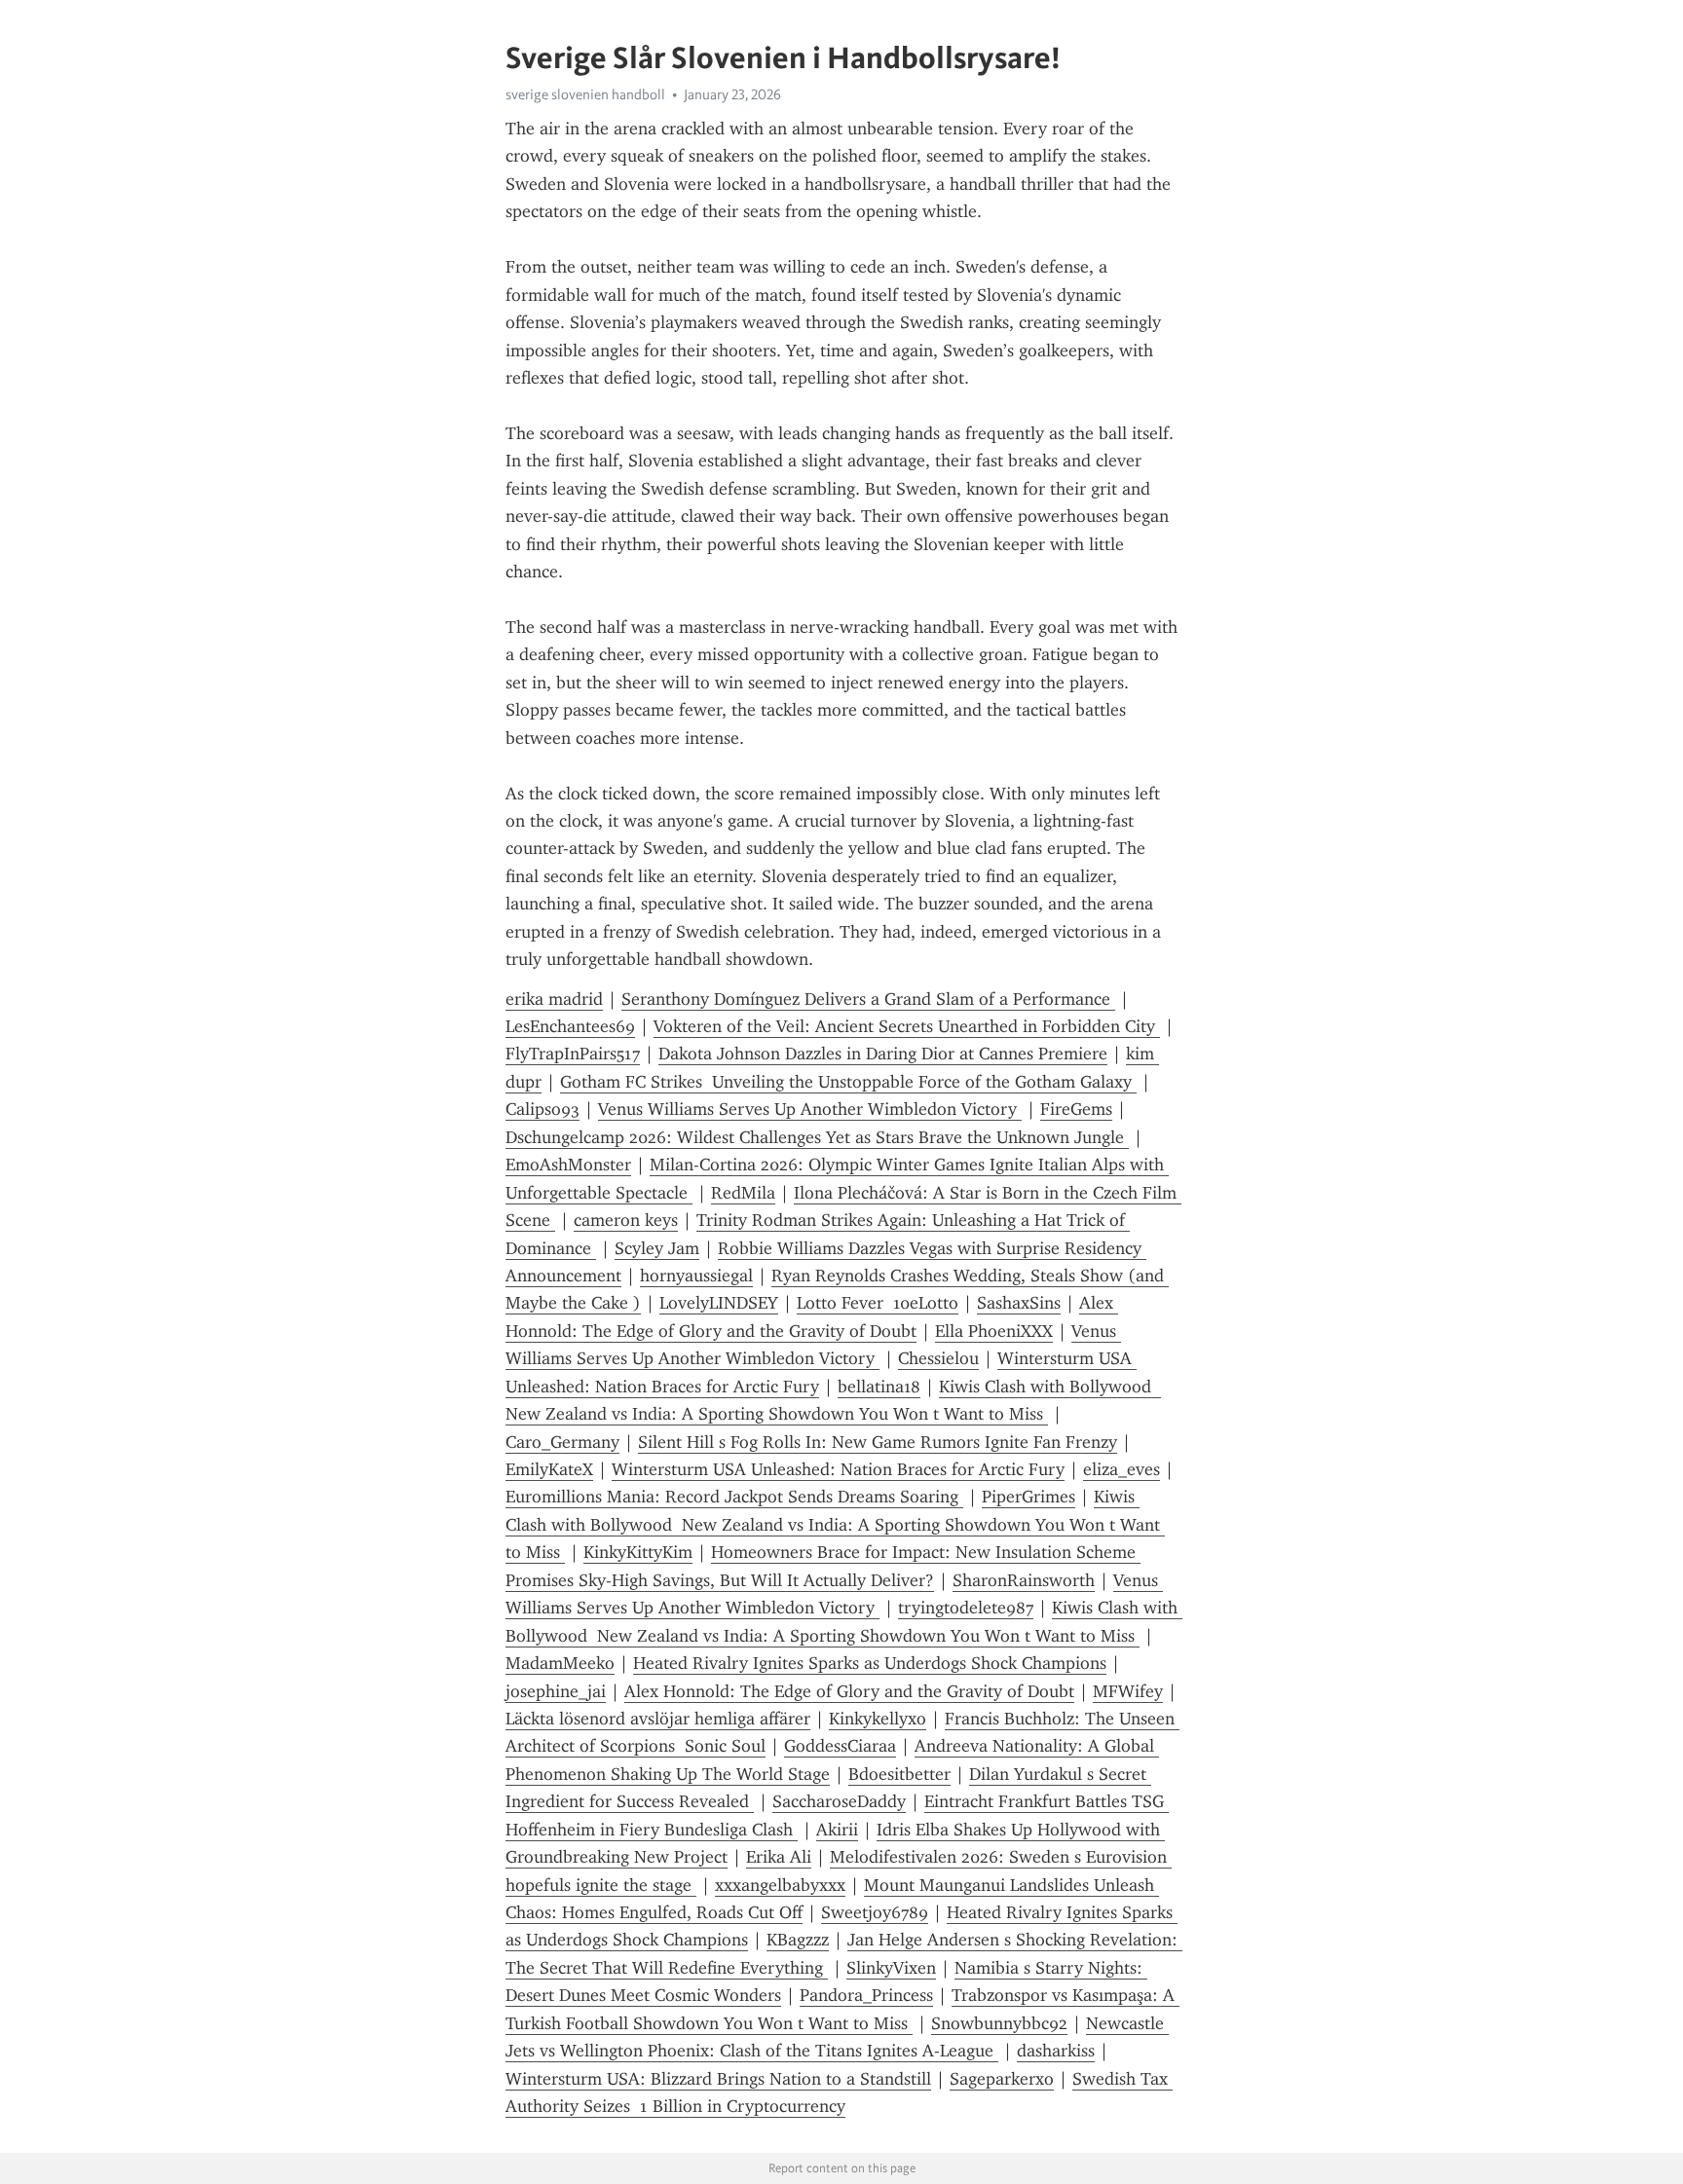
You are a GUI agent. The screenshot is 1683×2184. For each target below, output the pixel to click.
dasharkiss (1056, 2051)
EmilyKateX (549, 1469)
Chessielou (938, 1358)
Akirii (837, 1830)
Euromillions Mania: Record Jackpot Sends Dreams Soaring (734, 1497)
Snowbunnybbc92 (999, 2023)
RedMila (743, 1193)
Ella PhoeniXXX (994, 1331)
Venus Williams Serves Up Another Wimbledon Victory (810, 1109)
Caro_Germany (562, 1442)
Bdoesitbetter (899, 1774)
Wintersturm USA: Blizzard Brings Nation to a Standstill (718, 2079)
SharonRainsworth (1024, 1580)
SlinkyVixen (891, 1968)
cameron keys (626, 1220)
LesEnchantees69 (570, 1026)
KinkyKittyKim (638, 1552)
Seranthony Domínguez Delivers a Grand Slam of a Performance (868, 999)
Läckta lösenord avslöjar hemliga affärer (658, 1719)
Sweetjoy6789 (875, 1912)
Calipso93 (542, 1109)
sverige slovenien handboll (585, 94)
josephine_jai (556, 1691)
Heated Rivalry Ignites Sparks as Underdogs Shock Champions (870, 1663)
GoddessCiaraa (840, 1746)
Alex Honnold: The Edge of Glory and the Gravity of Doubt (849, 1691)
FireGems (1076, 1109)
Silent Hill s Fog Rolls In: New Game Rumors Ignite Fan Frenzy (878, 1442)
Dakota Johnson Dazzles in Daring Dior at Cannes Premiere (883, 1054)
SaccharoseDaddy (839, 1801)
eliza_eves (1122, 1469)
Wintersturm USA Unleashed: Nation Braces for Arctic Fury (838, 1469)
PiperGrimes (1028, 1497)
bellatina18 (879, 1387)
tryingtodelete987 (966, 1608)
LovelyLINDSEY (719, 1303)
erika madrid (554, 999)
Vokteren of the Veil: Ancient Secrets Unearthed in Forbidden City (907, 1026)
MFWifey (1128, 1691)
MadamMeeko (560, 1663)
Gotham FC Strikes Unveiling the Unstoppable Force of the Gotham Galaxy (848, 1082)
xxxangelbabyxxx (780, 1885)
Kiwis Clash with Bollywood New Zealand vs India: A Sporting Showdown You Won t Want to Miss (835, 1524)
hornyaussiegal (696, 1276)
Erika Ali (779, 1857)
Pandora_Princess (866, 1995)
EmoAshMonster (568, 1165)
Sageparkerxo (1002, 2079)
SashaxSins (1019, 1303)
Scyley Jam (657, 1248)
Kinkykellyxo (878, 1719)
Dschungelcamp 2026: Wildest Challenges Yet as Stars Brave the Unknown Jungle (817, 1137)
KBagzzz (798, 1940)
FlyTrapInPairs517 (573, 1054)
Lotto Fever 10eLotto (878, 1303)
